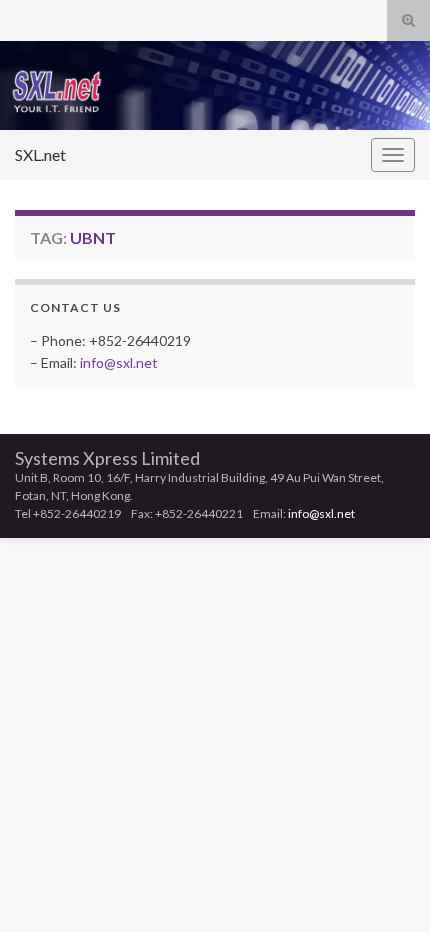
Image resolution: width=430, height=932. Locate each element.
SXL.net (40, 154)
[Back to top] (385, 887)
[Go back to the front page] (215, 85)
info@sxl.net (119, 362)
